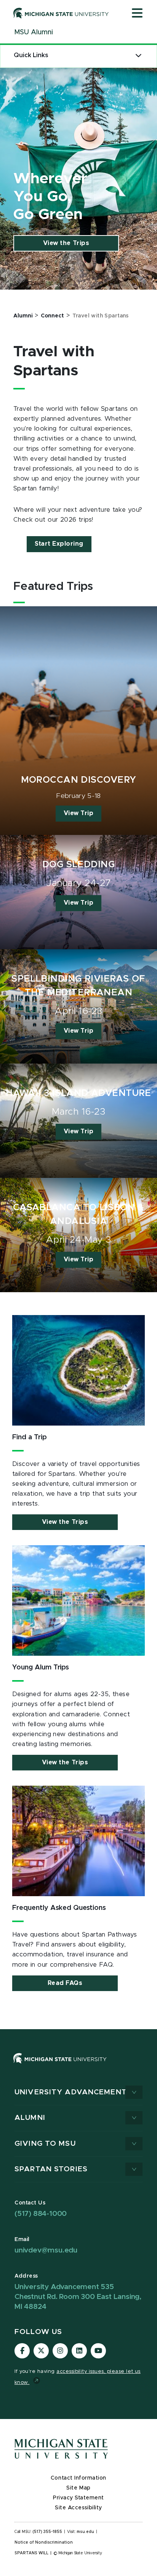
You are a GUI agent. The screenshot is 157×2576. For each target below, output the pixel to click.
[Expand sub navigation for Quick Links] (139, 55)
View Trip (79, 813)
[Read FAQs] (78, 1841)
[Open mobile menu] (137, 14)
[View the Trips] (78, 1600)
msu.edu (85, 2532)
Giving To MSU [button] (45, 2144)
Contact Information (78, 2478)
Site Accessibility (78, 2508)
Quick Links (31, 55)
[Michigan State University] (61, 13)
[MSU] (78, 2066)
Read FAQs (65, 1983)
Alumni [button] (30, 2118)
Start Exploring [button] (59, 544)
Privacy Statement (78, 2498)
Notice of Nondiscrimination (44, 2542)
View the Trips (66, 243)
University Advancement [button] (71, 2092)
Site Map (78, 2488)
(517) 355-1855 (47, 2532)
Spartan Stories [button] (51, 2169)
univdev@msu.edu (46, 2250)
